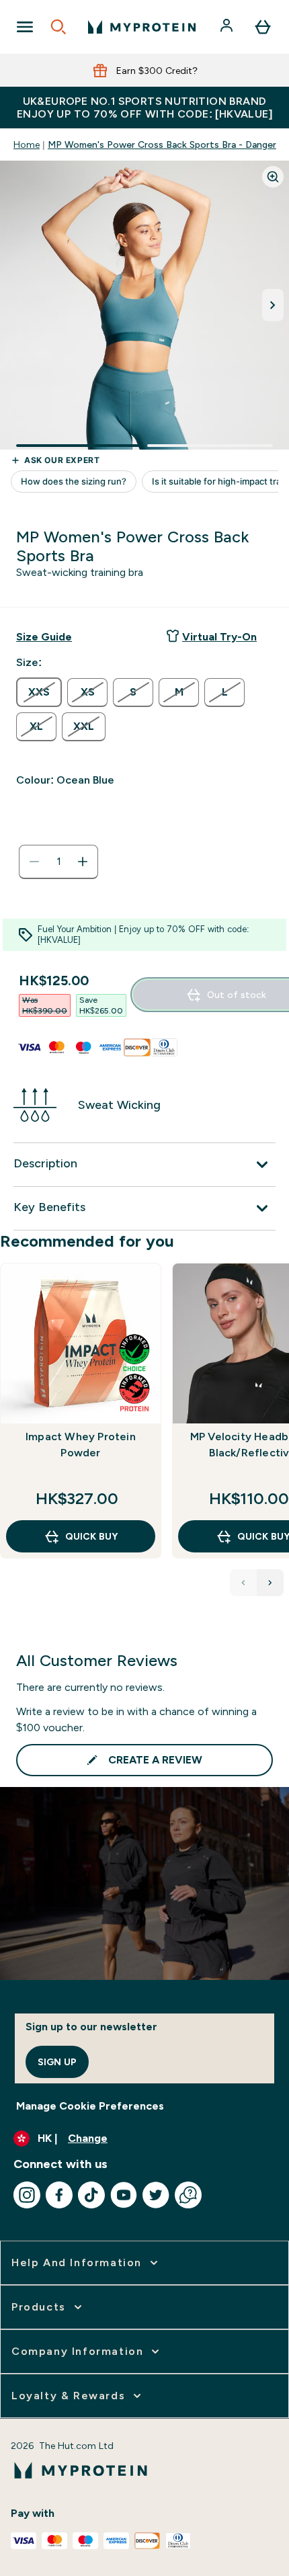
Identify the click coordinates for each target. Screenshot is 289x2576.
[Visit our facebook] (59, 2195)
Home (27, 144)
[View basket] (263, 27)
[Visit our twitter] (156, 2195)
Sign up (57, 2062)
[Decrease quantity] (34, 862)
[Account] (228, 27)
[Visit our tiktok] (91, 2195)
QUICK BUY (91, 1536)
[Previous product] (243, 1583)
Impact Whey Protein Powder (81, 1445)
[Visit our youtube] (124, 2195)
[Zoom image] (273, 177)
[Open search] (58, 27)
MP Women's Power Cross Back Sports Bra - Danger (162, 144)
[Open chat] (188, 2195)
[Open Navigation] (25, 27)
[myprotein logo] (142, 27)
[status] (58, 862)
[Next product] (270, 1583)
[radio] (39, 692)
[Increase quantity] (83, 862)
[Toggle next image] (273, 305)
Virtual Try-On (219, 637)
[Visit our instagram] (27, 2195)
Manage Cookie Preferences (90, 2106)
